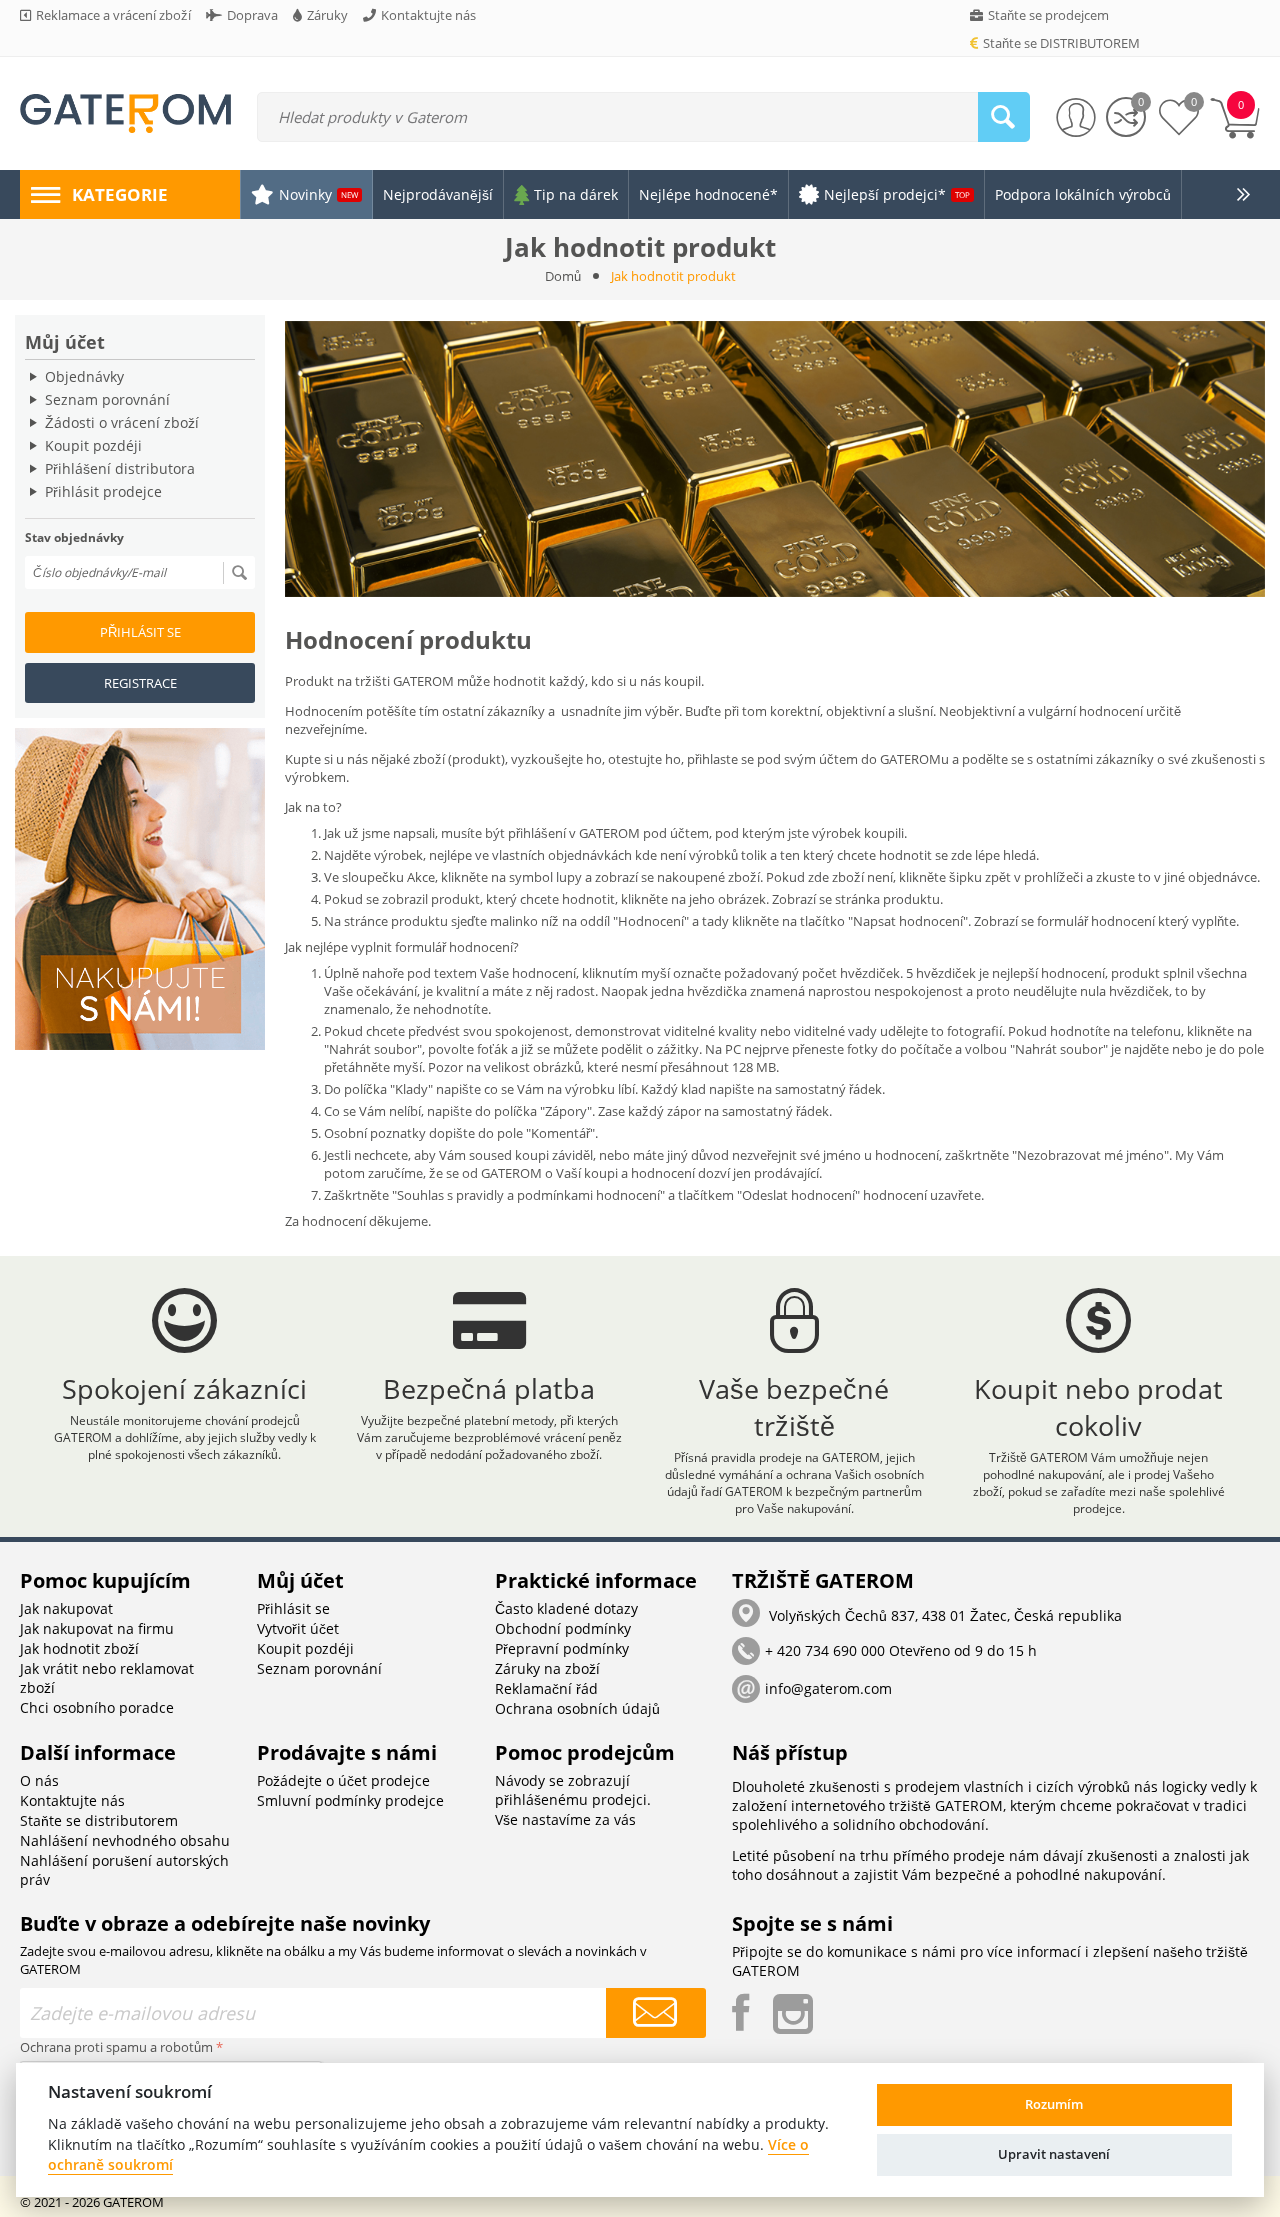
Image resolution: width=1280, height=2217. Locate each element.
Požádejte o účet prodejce (343, 1780)
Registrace (140, 683)
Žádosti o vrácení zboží (122, 422)
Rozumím (1054, 2104)
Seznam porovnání (107, 399)
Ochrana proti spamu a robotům (116, 2047)
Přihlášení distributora (120, 468)
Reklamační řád (546, 1688)
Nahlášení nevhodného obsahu (125, 1840)
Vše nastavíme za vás (565, 1819)
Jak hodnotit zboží (79, 1648)
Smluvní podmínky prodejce (350, 1800)
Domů (563, 276)
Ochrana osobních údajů (577, 1708)
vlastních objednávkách (562, 855)
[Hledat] (1004, 117)
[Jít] (239, 573)
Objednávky (84, 376)
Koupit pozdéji (93, 445)
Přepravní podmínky (562, 1648)
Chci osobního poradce (97, 1707)
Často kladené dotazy (566, 1608)
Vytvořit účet (298, 1628)
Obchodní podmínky (563, 1628)
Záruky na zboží (547, 1668)
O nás (39, 1780)
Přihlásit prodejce (103, 491)
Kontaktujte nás (72, 1800)
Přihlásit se (140, 632)
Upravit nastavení (1054, 2154)
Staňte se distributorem (99, 1820)
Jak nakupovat (66, 1608)
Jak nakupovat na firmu (97, 1628)
